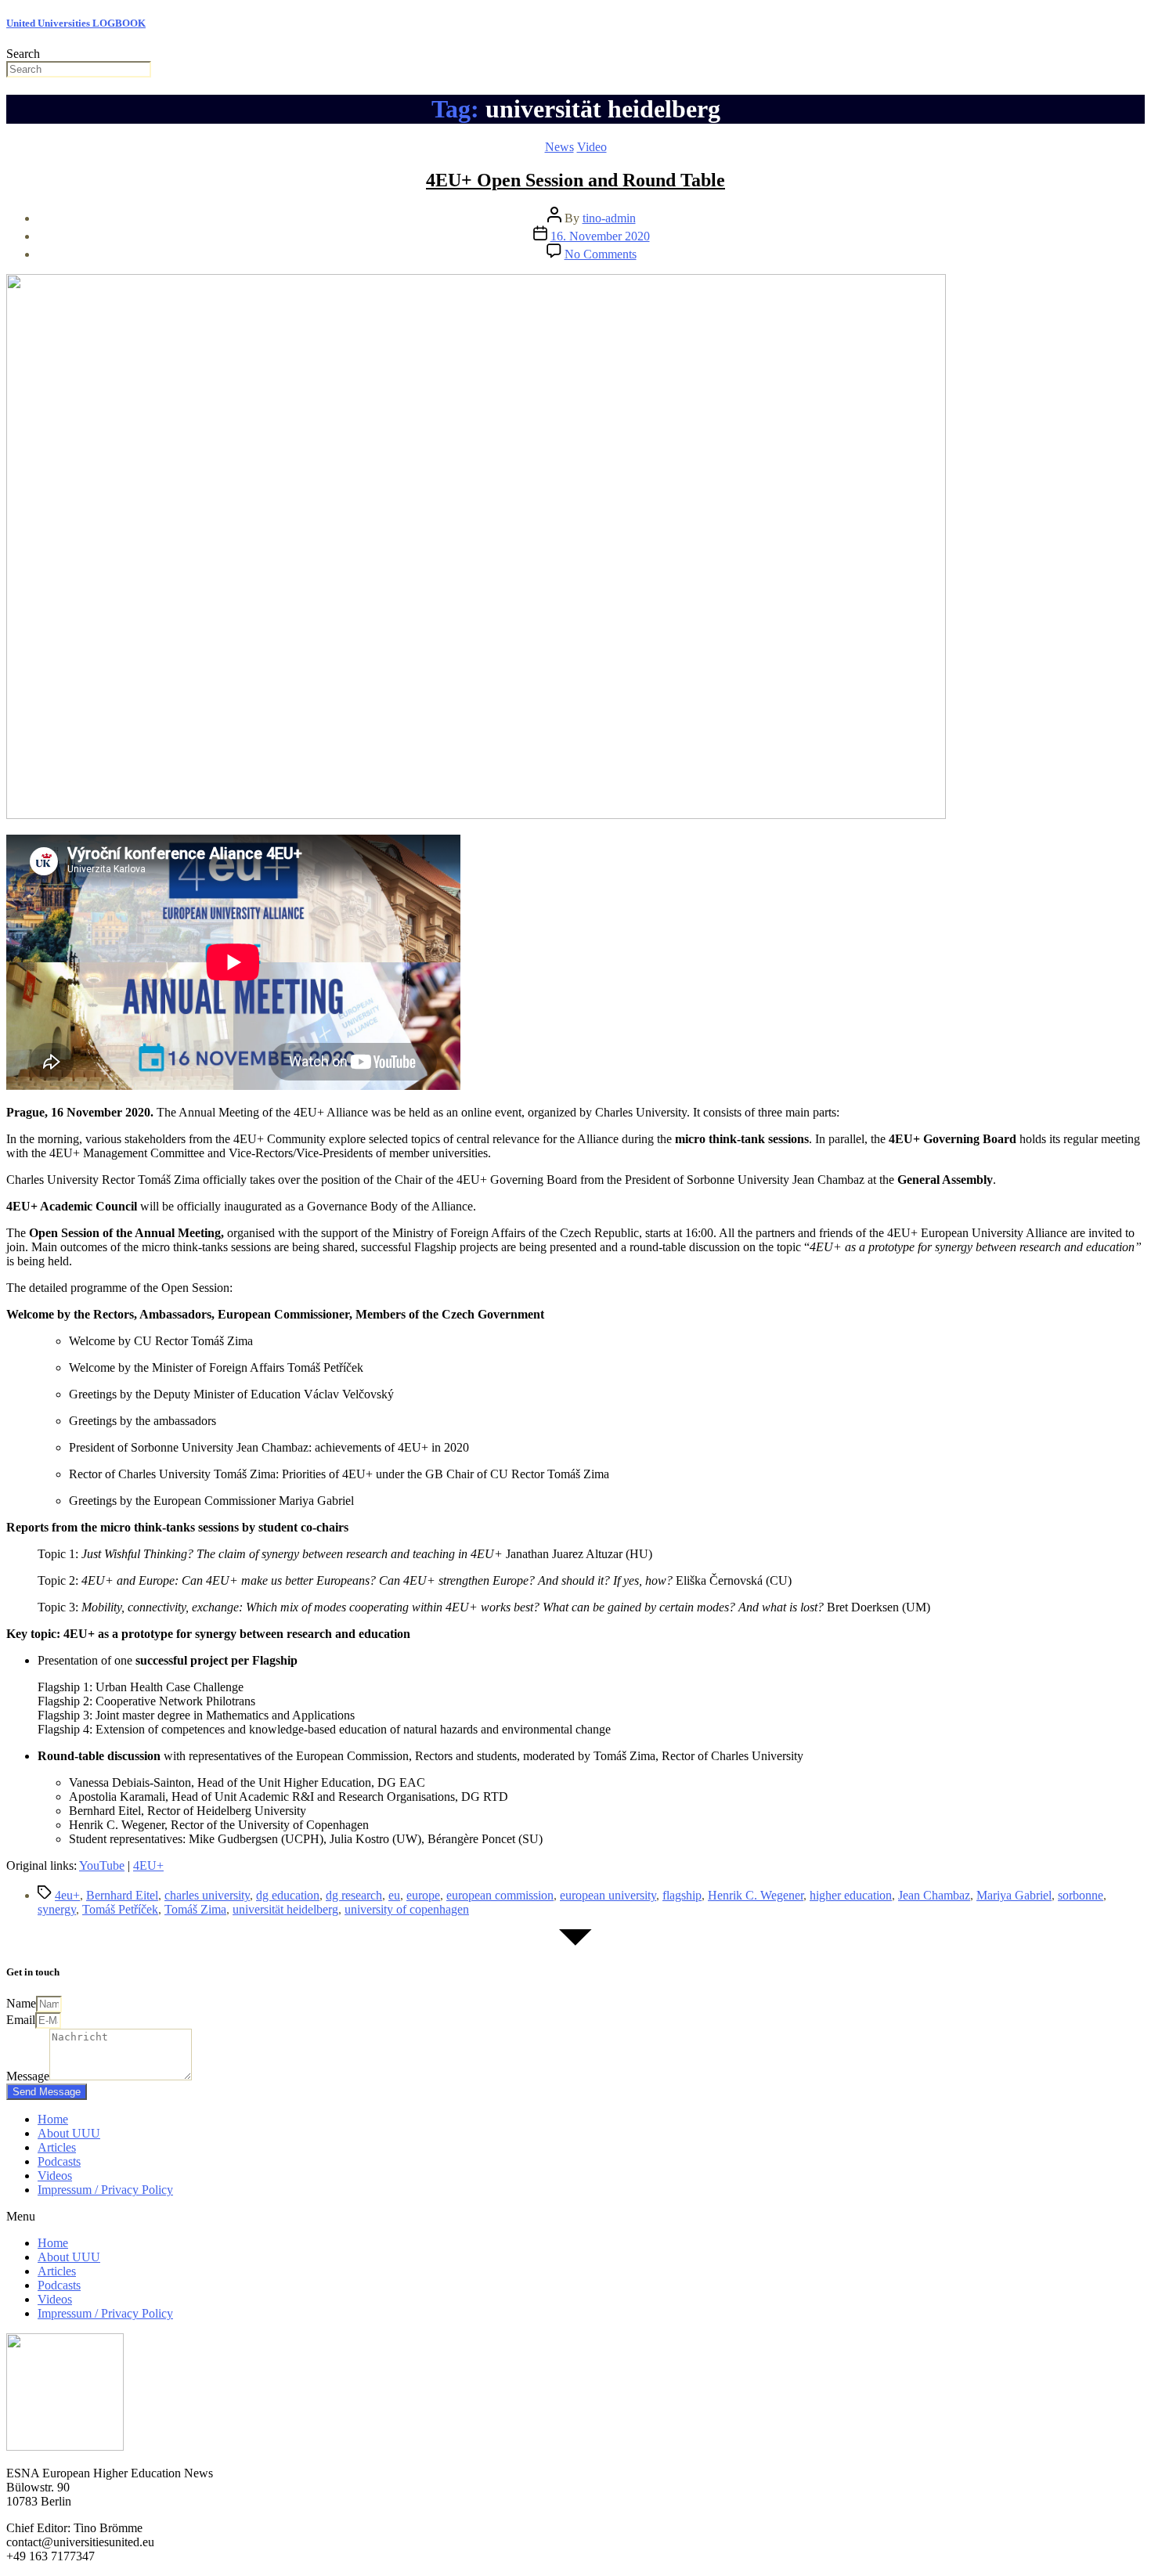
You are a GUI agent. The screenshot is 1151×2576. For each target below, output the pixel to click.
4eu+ (67, 1895)
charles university (207, 1895)
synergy (57, 1909)
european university (608, 1895)
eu (394, 1895)
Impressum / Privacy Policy (105, 2190)
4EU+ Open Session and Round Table (575, 180)
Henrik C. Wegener (756, 1895)
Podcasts (59, 2161)
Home (53, 2119)
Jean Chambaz (934, 1895)
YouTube (102, 1865)
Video (592, 147)
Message (28, 2076)
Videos (55, 2176)
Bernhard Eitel (122, 1895)
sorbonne (1081, 1895)
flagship (682, 1895)
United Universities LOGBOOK (76, 23)
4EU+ (148, 1865)
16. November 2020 (600, 236)
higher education (851, 1895)
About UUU (69, 2133)
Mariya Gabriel (1014, 1895)
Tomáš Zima (195, 1909)
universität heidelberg (285, 1909)
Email (21, 2020)
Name (21, 2003)
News (559, 147)
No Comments (601, 254)
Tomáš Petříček (120, 1909)
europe (423, 1895)
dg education (288, 1895)
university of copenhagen (407, 1909)
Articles (57, 2147)
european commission (500, 1895)
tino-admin (609, 218)
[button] (575, 2217)
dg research (354, 1895)
